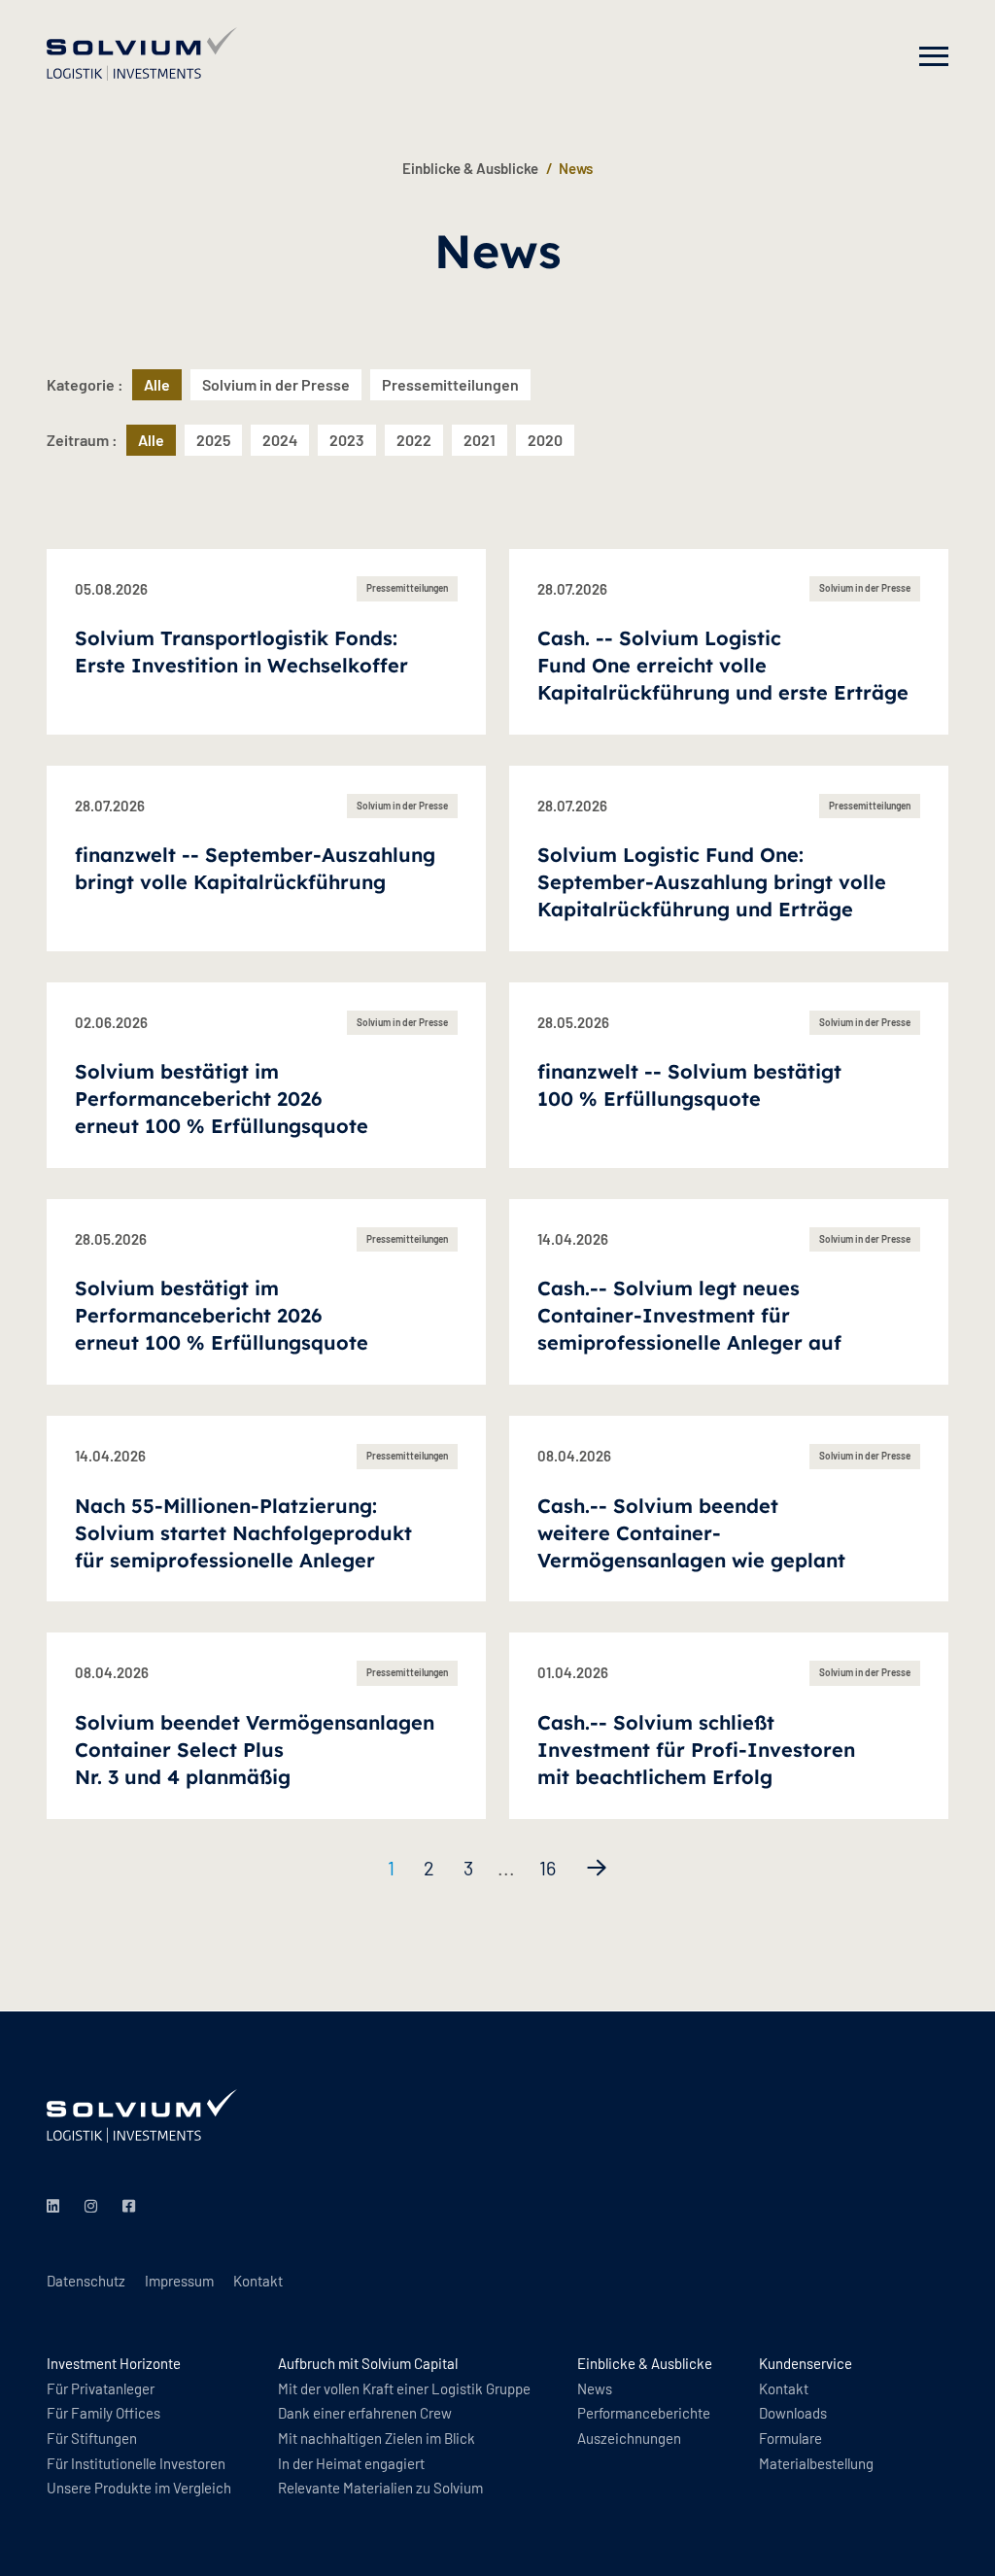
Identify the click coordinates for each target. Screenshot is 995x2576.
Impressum (179, 2281)
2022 (414, 440)
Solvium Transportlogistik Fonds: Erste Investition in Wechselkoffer (241, 652)
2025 (213, 440)
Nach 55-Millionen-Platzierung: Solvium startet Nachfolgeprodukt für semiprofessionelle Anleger (243, 1533)
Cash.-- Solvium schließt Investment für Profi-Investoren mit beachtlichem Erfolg (696, 1750)
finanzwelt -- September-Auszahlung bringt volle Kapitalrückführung (255, 868)
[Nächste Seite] (597, 1868)
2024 (280, 440)
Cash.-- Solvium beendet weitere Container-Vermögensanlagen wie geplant (691, 1533)
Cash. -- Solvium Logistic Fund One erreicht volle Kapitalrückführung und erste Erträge (723, 665)
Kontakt (258, 2281)
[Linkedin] (56, 2207)
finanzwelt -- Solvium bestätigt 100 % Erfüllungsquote (689, 1085)
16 (548, 1868)
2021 (480, 440)
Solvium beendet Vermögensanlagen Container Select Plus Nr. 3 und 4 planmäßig (255, 1750)
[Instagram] (94, 2207)
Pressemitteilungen (450, 384)
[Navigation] (934, 56)
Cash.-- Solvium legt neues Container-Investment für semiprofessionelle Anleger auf (689, 1315)
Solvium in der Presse (276, 384)
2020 (545, 440)
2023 (347, 440)
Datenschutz (86, 2281)
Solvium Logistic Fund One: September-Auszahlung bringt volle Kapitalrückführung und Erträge (712, 882)
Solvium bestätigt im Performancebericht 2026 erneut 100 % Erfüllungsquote (222, 1099)
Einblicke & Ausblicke (470, 168)
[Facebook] (132, 2207)
